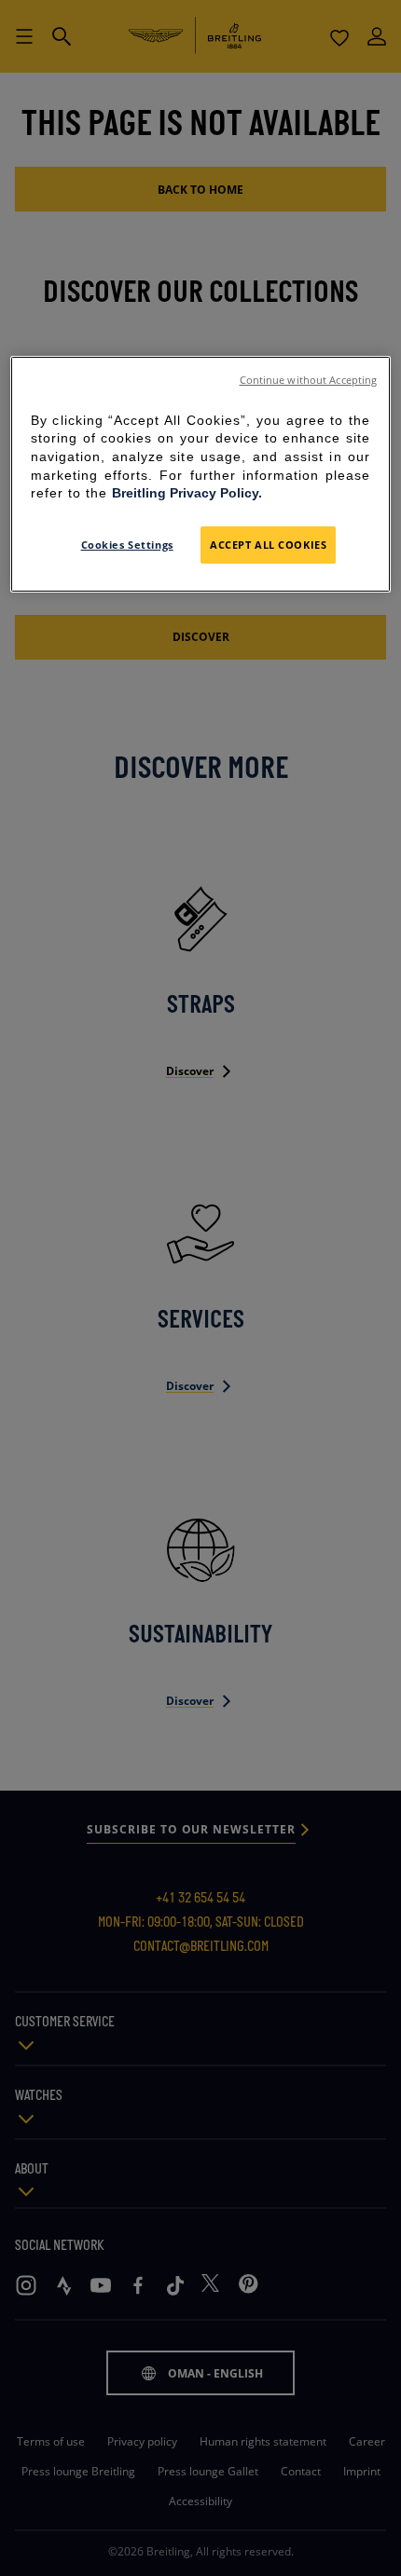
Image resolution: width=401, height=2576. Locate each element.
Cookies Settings (127, 545)
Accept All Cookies (268, 545)
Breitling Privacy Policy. (187, 493)
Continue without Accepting (309, 380)
